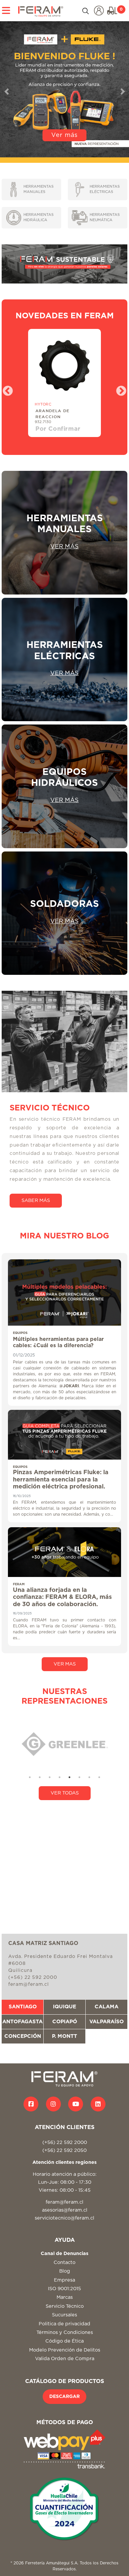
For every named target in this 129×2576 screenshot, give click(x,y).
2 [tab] (40, 1777)
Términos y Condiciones (65, 2332)
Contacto (64, 2262)
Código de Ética (64, 2341)
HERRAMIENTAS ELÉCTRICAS (105, 189)
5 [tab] (69, 1777)
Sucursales (64, 2315)
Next (119, 389)
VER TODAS (65, 1793)
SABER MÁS (36, 1200)
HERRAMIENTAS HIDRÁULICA (39, 218)
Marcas (65, 2297)
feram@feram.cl (64, 2202)
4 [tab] (60, 1777)
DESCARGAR (64, 2397)
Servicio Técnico (65, 2306)
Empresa (64, 2280)
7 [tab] (89, 1777)
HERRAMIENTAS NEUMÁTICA (105, 218)
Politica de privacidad (64, 2324)
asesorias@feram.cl (65, 2210)
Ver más (64, 135)
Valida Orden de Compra (65, 2359)
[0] (112, 11)
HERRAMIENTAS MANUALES (39, 189)
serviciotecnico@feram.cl (64, 2218)
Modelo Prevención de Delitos (65, 2350)
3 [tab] (50, 1777)
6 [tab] (79, 1777)
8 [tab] (99, 1777)
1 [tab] (30, 1777)
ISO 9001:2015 (64, 2289)
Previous (5, 389)
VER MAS (65, 1664)
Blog (65, 2271)
